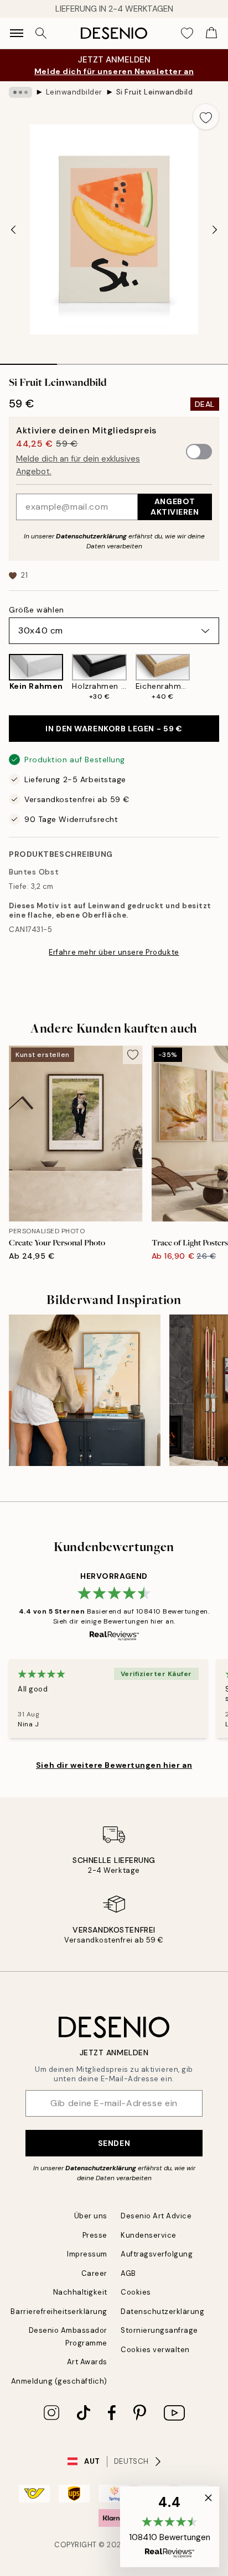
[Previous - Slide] (13, 229)
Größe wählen (37, 610)
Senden (114, 2143)
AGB (128, 2273)
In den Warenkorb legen (114, 729)
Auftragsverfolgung (157, 2254)
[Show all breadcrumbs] (20, 92)
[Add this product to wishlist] (206, 117)
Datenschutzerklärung (91, 536)
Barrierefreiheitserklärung (59, 2311)
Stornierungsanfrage (159, 2330)
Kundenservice (149, 2235)
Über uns (91, 2216)
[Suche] (41, 33)
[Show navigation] (17, 33)
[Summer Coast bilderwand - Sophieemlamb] (85, 1390)
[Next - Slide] (215, 229)
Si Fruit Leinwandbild (155, 92)
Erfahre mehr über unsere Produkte (114, 952)
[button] (170, 2527)
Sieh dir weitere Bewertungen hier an (114, 1765)
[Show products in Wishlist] (187, 33)
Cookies (136, 2292)
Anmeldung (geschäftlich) (59, 2381)
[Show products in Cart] (211, 33)
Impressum (87, 2254)
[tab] (28, 360)
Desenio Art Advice (156, 2216)
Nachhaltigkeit (80, 2292)
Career (94, 2273)
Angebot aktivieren (175, 507)
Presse (95, 2235)
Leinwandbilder (74, 92)
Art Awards (87, 2362)
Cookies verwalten (155, 2350)
